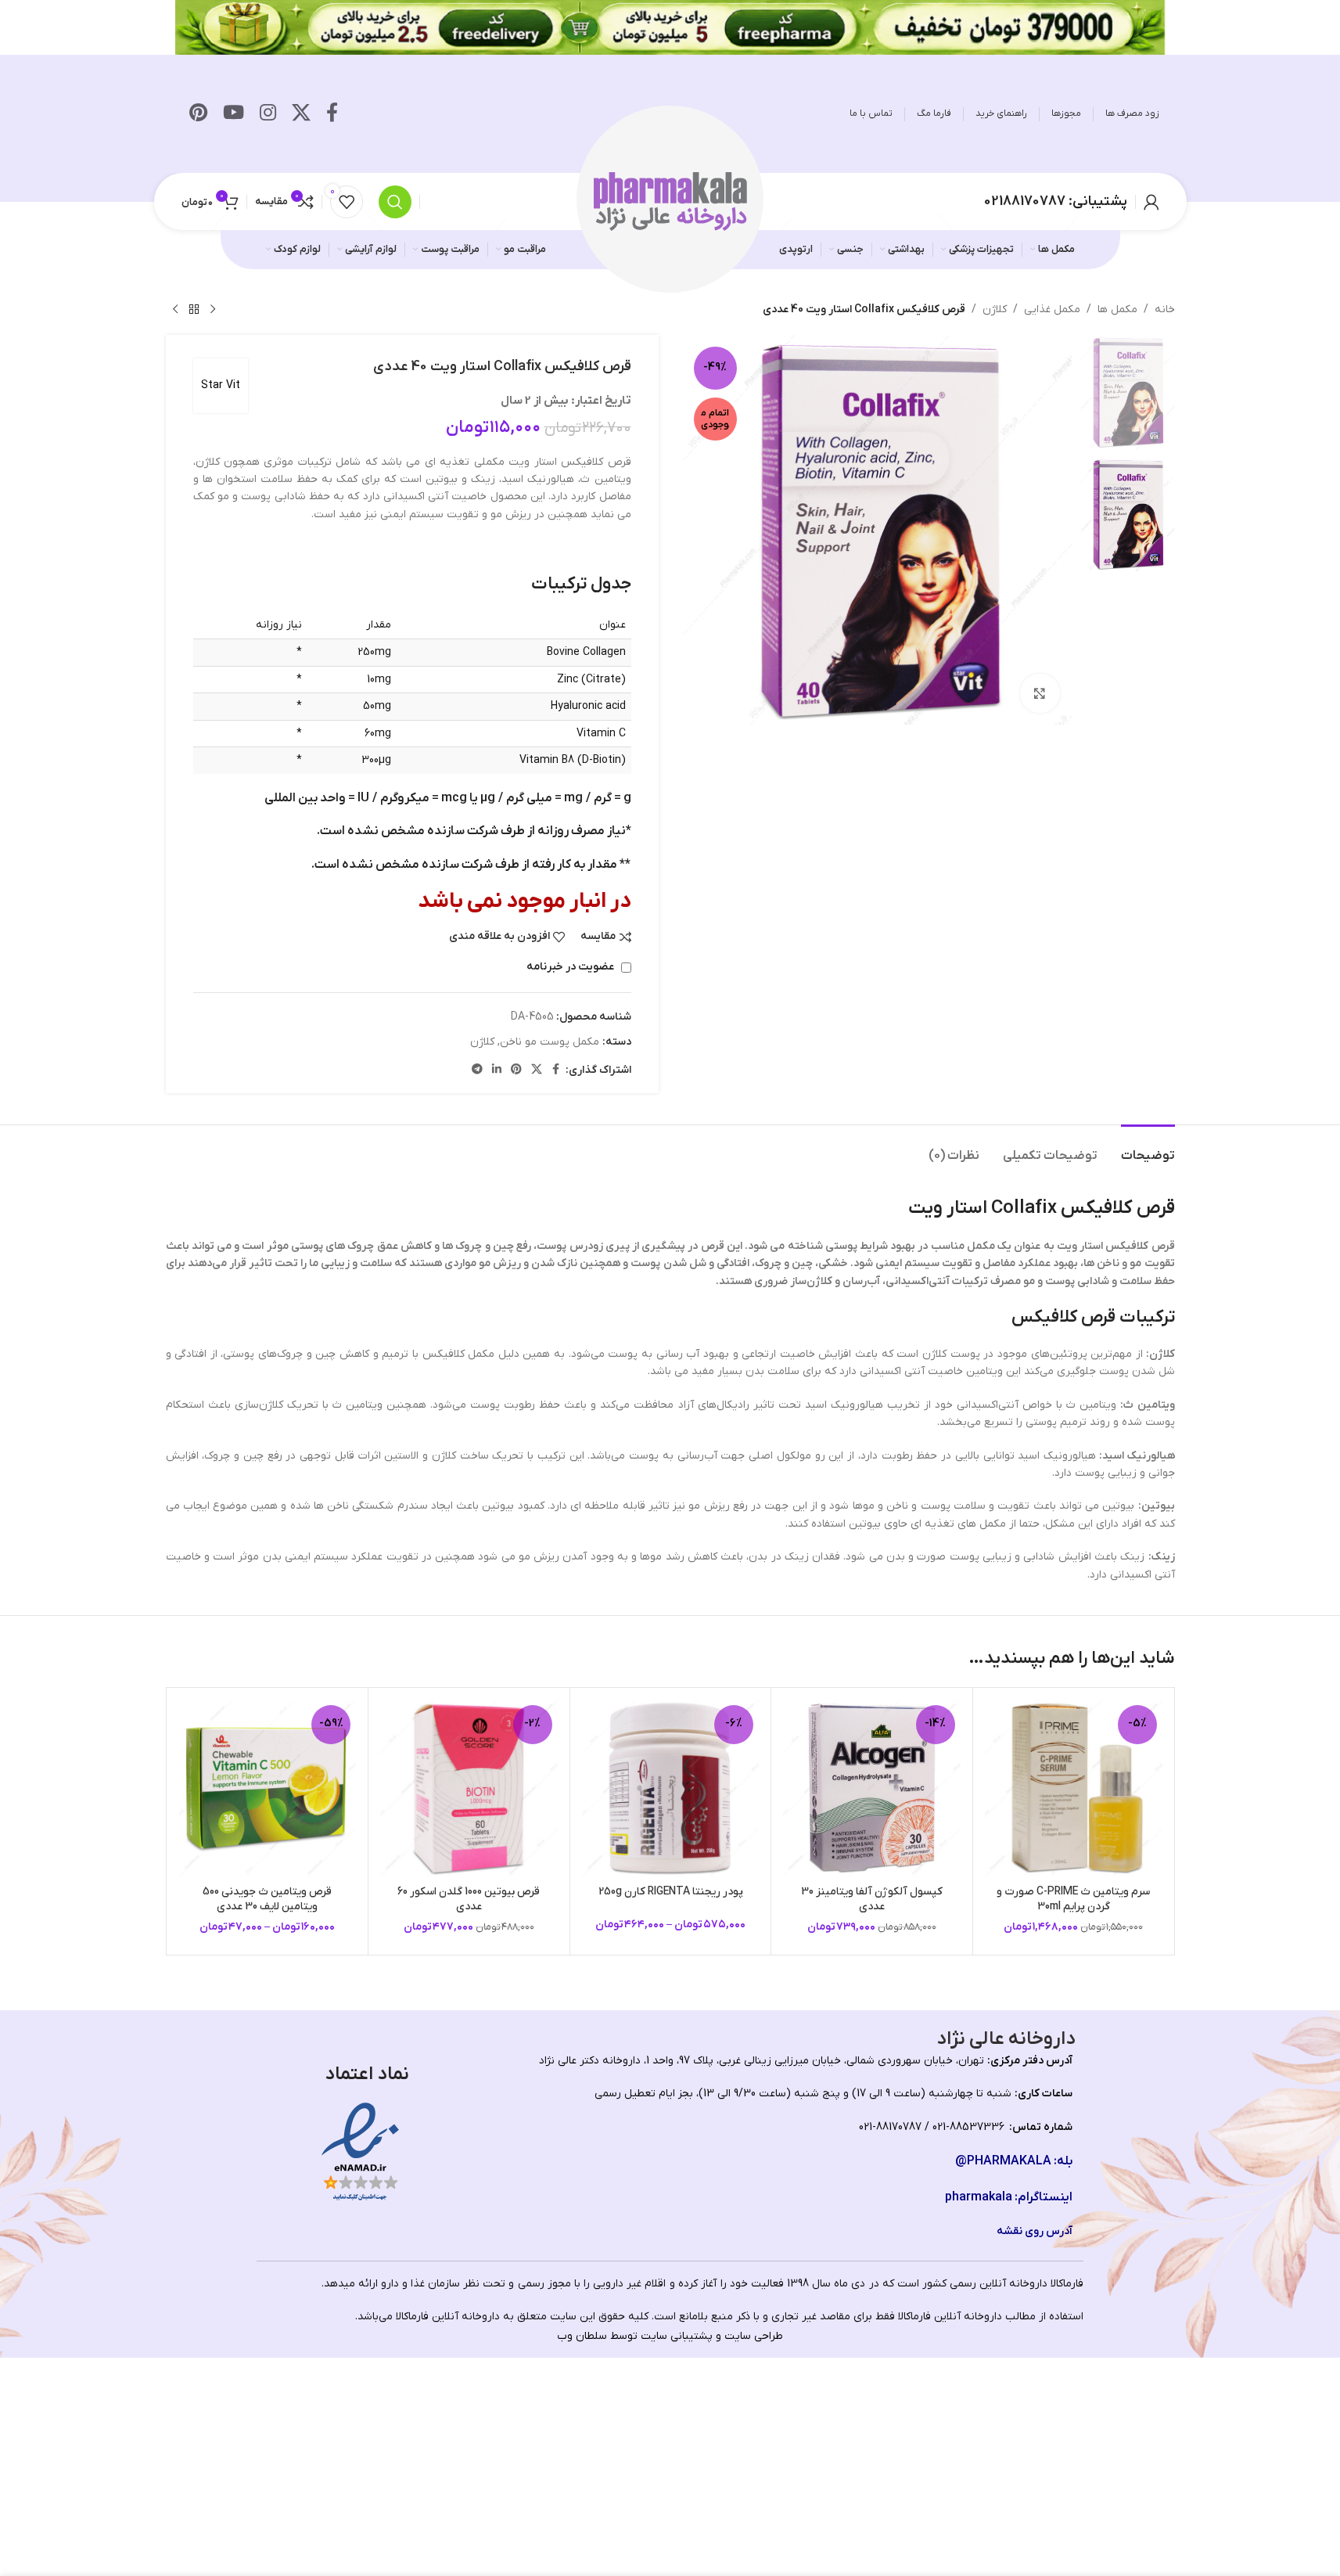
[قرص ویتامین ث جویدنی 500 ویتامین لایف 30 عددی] (268, 1788)
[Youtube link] (234, 114)
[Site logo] (670, 201)
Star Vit (221, 385)
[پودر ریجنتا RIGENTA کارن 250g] (671, 1788)
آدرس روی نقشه (1035, 2231)
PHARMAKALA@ (1003, 2161)
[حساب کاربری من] (1151, 202)
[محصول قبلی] (213, 310)
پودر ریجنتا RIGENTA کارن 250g (671, 1892)
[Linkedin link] (497, 1070)
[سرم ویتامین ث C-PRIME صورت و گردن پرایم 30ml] (1074, 1788)
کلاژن (995, 309)
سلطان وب (582, 2336)
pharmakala (979, 2197)
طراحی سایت (754, 2336)
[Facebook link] (332, 114)
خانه (1165, 309)
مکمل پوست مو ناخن (550, 1042)
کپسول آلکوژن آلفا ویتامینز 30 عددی (872, 1900)
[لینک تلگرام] (477, 1070)
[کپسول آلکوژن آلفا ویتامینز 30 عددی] (872, 1788)
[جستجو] (395, 202)
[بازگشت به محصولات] (194, 310)
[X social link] (301, 114)
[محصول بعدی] (175, 310)
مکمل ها (1117, 309)
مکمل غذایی (1052, 309)
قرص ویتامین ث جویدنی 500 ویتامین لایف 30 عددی (267, 1900)
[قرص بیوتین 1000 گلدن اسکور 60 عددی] (469, 1788)
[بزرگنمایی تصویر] (1040, 693)
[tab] (1148, 1148)
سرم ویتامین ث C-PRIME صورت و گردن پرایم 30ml (1073, 1900)
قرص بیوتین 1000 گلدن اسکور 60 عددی (469, 1900)
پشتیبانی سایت (677, 2336)
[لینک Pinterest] (198, 114)
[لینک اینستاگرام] (268, 114)
